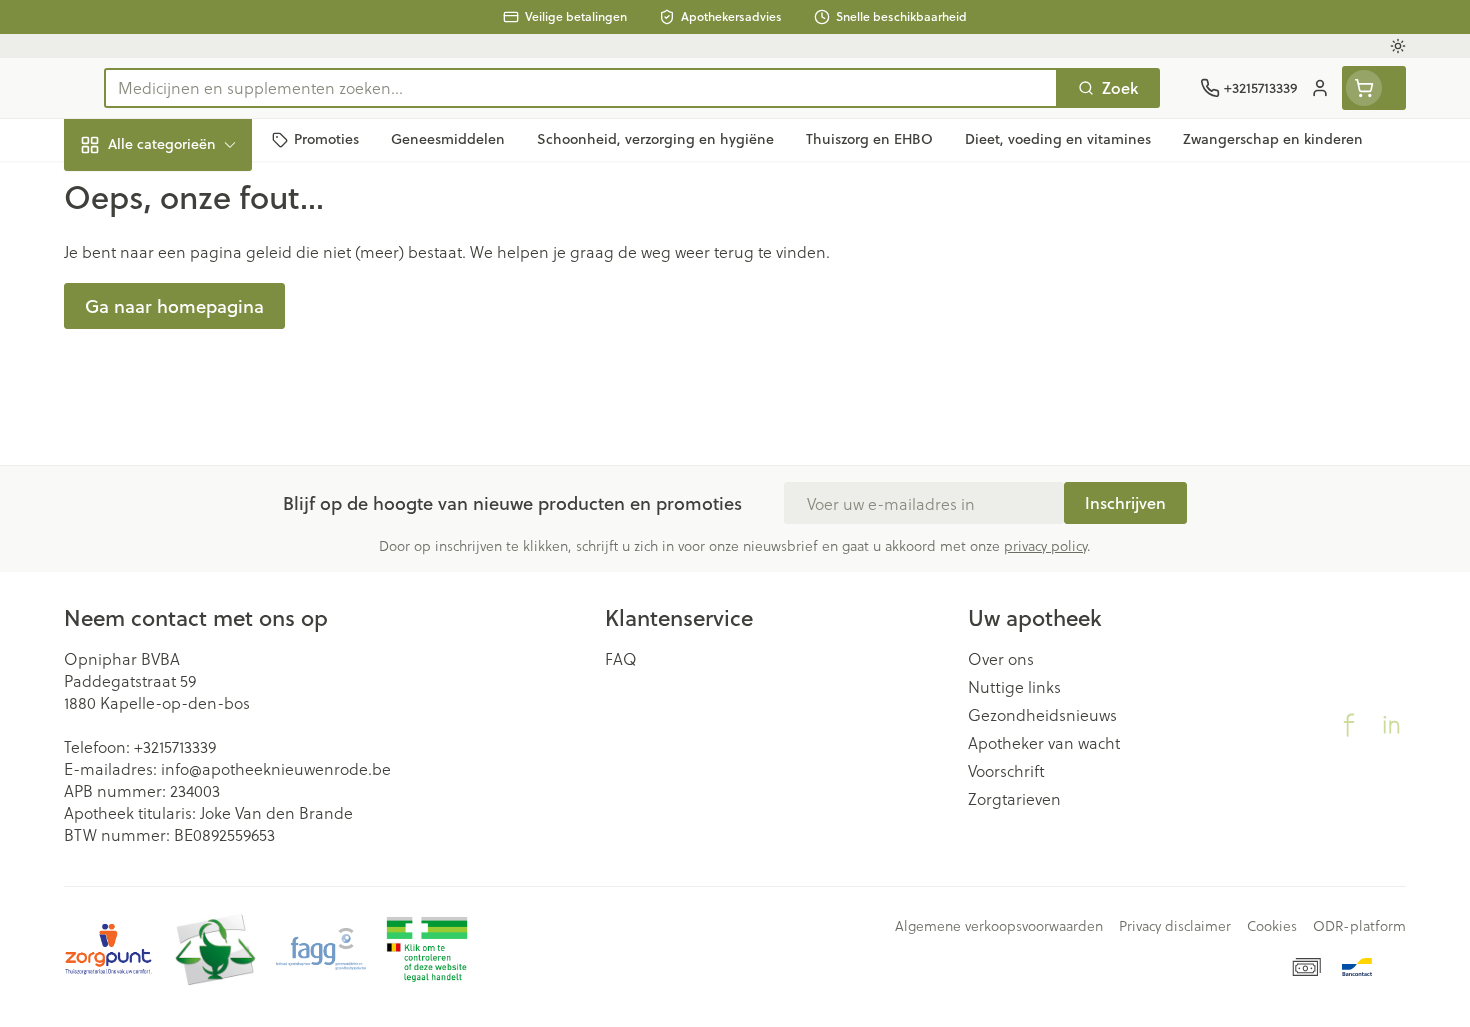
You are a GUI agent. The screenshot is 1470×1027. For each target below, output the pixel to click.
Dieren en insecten (192, 624)
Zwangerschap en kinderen (192, 396)
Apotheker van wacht (1044, 743)
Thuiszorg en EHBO (192, 569)
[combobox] (581, 88)
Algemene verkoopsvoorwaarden (999, 926)
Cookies (1272, 926)
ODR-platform (1359, 926)
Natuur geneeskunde (192, 514)
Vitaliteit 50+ (192, 459)
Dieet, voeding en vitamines (192, 324)
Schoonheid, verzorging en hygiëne (192, 252)
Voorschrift (1006, 771)
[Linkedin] (1391, 725)
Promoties (118, 190)
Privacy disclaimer (1175, 926)
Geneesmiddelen (192, 679)
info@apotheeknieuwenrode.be (276, 768)
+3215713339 (175, 746)
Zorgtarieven (1014, 799)
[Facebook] (1349, 725)
